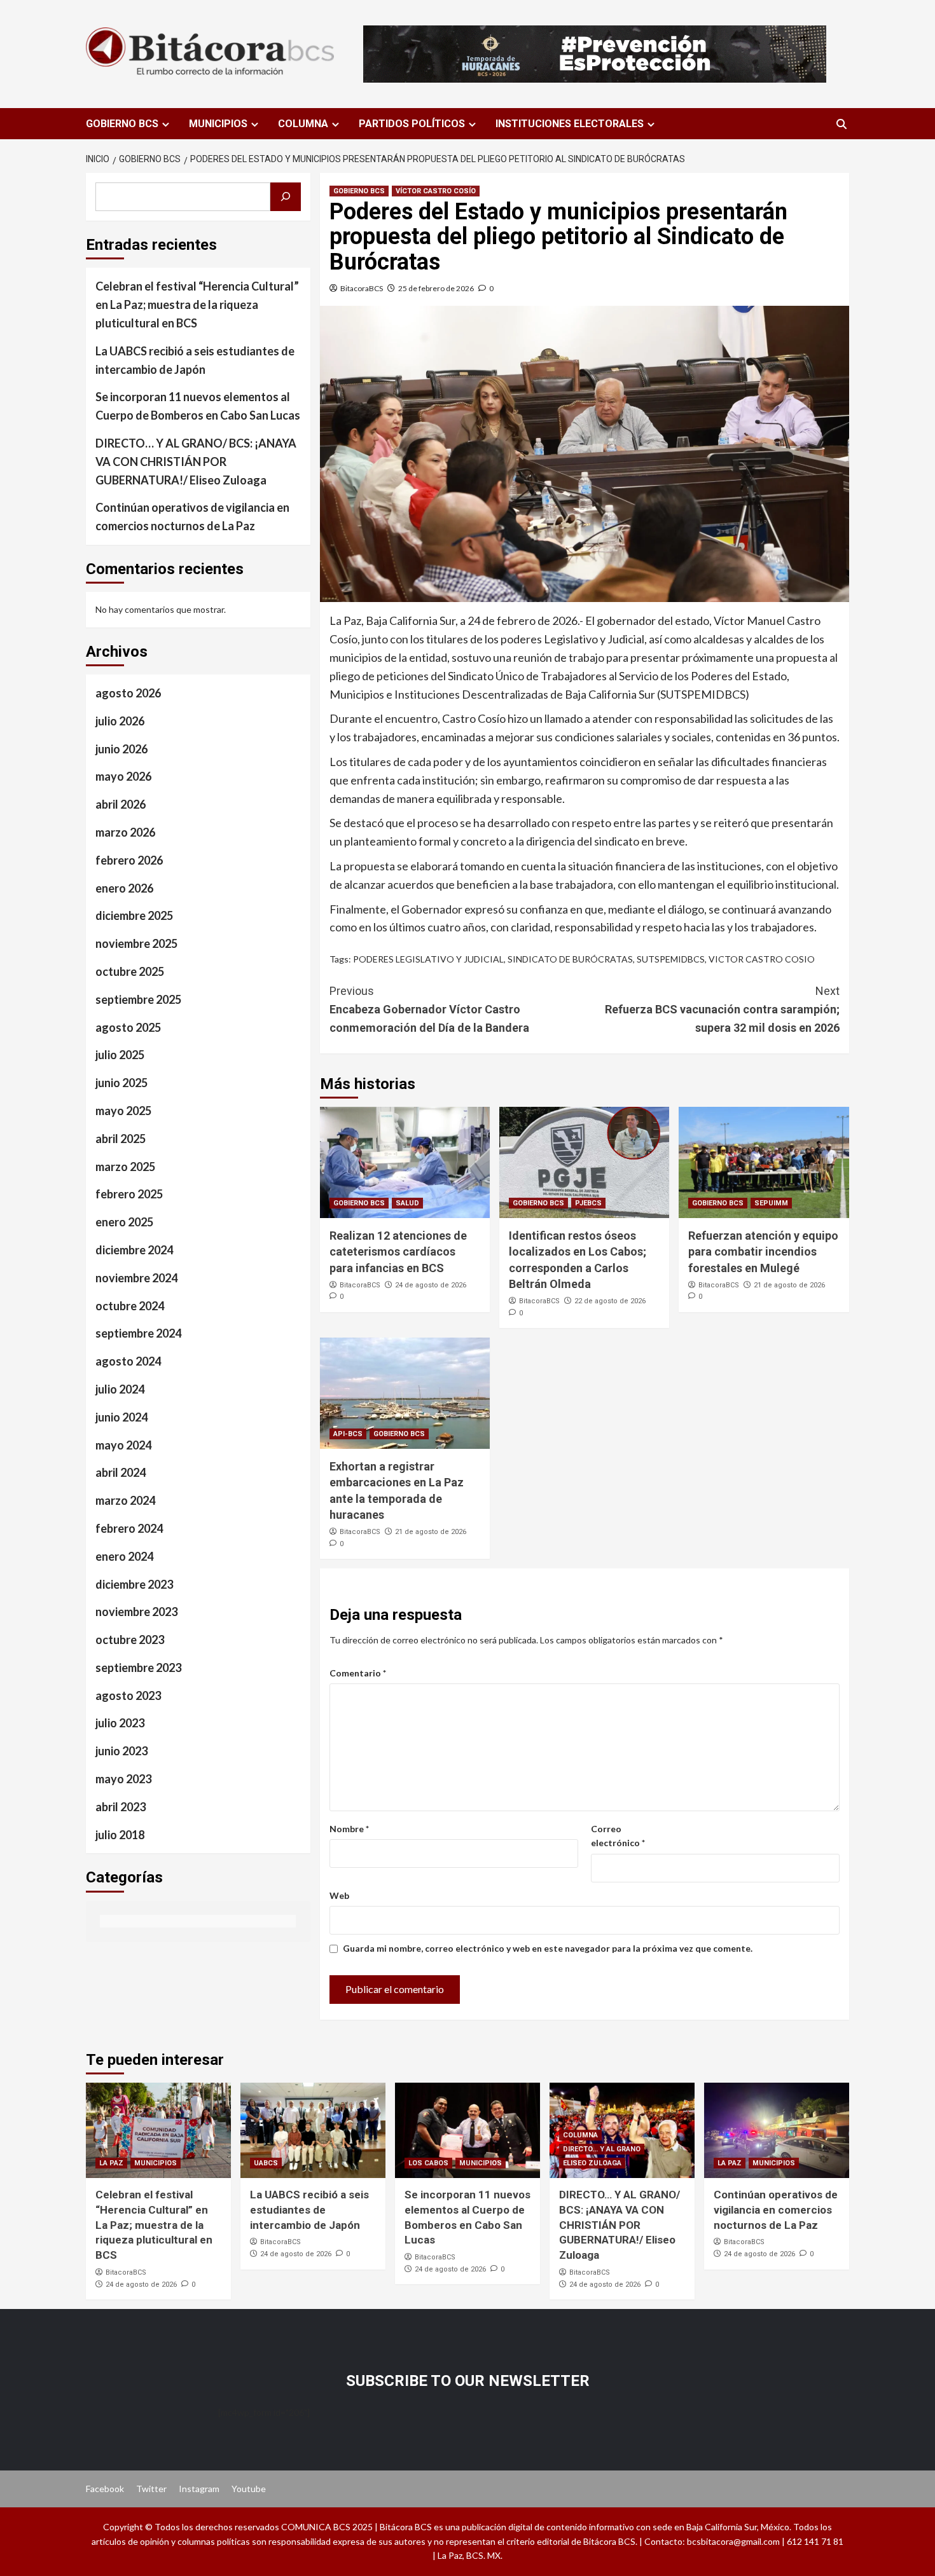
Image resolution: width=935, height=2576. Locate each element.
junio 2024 (121, 1416)
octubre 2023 (130, 1640)
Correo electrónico (618, 1836)
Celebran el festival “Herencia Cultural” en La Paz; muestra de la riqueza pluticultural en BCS (197, 305)
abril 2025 (121, 1138)
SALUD (407, 1203)
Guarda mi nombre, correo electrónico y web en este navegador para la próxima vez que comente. (548, 1948)
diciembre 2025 (134, 915)
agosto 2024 (128, 1361)
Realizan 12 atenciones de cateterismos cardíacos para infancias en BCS (398, 1251)
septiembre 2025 (138, 999)
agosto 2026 (128, 693)
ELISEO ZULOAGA (592, 2163)
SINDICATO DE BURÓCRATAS (570, 959)
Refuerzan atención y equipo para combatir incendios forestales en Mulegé (763, 1251)
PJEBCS (588, 1203)
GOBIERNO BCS (122, 124)
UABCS (266, 2163)
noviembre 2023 (136, 1612)
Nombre (349, 1829)
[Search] (841, 124)
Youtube (249, 2489)
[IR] (286, 197)
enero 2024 (124, 1556)
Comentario (358, 1673)
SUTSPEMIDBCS (671, 959)
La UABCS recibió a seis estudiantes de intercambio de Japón (195, 360)
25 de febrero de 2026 (436, 288)
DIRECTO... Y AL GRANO (602, 2149)
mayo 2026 (123, 776)
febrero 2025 (129, 1194)
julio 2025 (120, 1055)
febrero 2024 (129, 1528)
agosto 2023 (128, 1695)
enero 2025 (124, 1222)
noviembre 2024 (136, 1277)
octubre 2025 (130, 971)
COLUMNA (303, 124)
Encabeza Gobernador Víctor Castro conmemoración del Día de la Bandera (429, 1009)
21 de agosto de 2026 (789, 1285)
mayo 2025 (123, 1111)
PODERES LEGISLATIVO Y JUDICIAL (428, 959)
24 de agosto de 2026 (431, 1285)
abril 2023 (121, 1806)
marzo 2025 (125, 1166)
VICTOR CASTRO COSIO (762, 959)
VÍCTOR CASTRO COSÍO (436, 191)
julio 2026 (120, 720)
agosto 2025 (128, 1027)
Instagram (199, 2489)
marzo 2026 (125, 832)
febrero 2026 (129, 860)
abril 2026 (121, 804)
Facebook (105, 2489)
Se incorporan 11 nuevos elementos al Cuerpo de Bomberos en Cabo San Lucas (198, 406)
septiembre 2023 (138, 1667)
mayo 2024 (123, 1444)
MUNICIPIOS (218, 124)
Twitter (151, 2489)
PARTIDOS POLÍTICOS (412, 124)
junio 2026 (121, 748)
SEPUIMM (771, 1203)
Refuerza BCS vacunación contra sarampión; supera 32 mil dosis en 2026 (722, 1009)
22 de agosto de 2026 (610, 1301)
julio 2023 (120, 1723)
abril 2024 (121, 1472)
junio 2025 (121, 1083)
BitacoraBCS (362, 288)
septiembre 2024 (138, 1333)
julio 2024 (120, 1389)
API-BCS (348, 1434)
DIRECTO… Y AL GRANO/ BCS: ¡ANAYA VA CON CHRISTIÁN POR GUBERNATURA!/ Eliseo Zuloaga (196, 462)
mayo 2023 (123, 1779)
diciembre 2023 (134, 1584)
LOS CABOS (428, 2163)
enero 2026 (124, 887)
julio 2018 (120, 1834)
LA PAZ (111, 2163)
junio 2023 (121, 1751)
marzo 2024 (125, 1500)
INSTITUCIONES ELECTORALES (570, 124)
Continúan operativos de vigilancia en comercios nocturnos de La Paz (192, 517)
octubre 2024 (130, 1305)
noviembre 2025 (136, 943)
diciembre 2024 (134, 1250)
